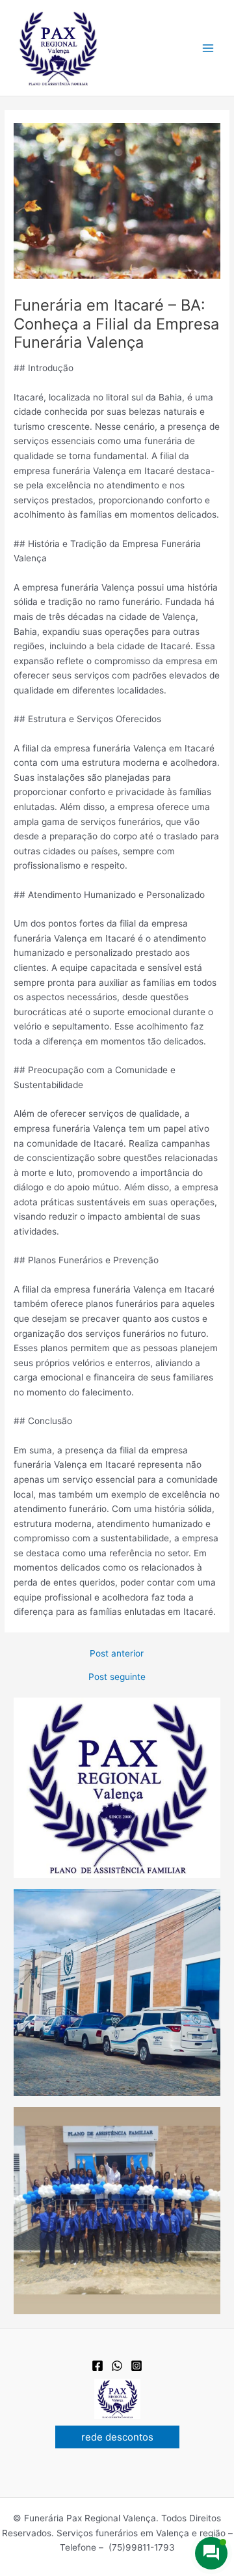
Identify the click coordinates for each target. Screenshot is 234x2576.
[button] (117, 2437)
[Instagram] (136, 2366)
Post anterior (117, 1654)
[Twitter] (117, 2366)
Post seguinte (117, 1677)
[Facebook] (97, 2366)
